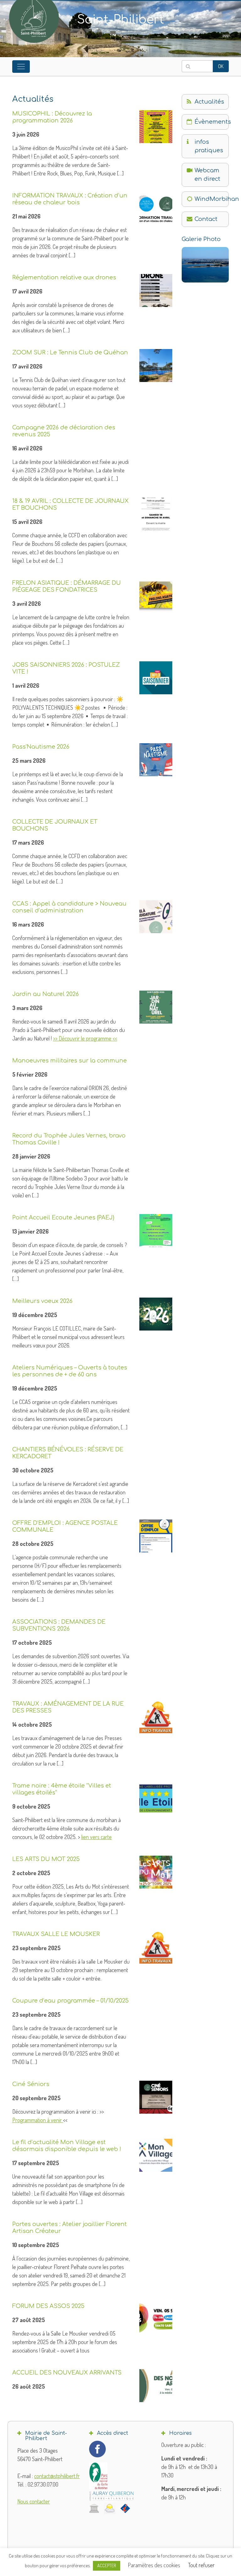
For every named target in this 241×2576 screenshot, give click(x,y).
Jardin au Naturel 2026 (46, 994)
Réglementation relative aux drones (64, 277)
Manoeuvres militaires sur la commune (70, 1061)
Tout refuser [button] (201, 2565)
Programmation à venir (38, 2120)
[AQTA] (112, 2496)
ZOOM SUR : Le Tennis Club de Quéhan (70, 352)
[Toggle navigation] (21, 67)
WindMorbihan (212, 199)
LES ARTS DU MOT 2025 (46, 1859)
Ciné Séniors (31, 2084)
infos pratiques (209, 146)
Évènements (212, 122)
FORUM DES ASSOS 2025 (48, 2306)
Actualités (209, 102)
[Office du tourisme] (125, 2508)
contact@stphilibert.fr (57, 2476)
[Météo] (110, 2508)
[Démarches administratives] (94, 2508)
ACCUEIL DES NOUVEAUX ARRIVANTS (67, 2373)
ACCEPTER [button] (107, 2565)
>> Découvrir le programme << (85, 1038)
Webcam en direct (207, 175)
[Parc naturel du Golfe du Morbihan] (98, 2476)
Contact (206, 219)
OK (221, 66)
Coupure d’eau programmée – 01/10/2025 (70, 2001)
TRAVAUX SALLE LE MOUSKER (56, 1934)
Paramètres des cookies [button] (154, 2565)
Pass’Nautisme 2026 (41, 747)
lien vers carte (96, 1837)
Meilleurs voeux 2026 (42, 1301)
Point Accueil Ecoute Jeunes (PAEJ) (63, 1218)
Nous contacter (34, 2501)
